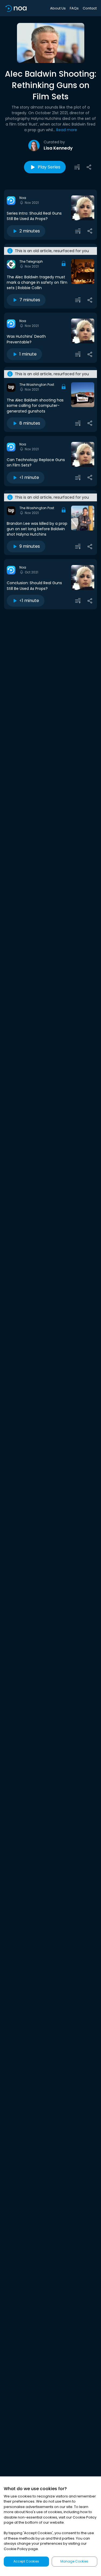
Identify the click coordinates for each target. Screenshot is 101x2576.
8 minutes (30, 423)
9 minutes (30, 546)
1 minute (28, 354)
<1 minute (29, 477)
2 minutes (30, 231)
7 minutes (30, 300)
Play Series (49, 167)
